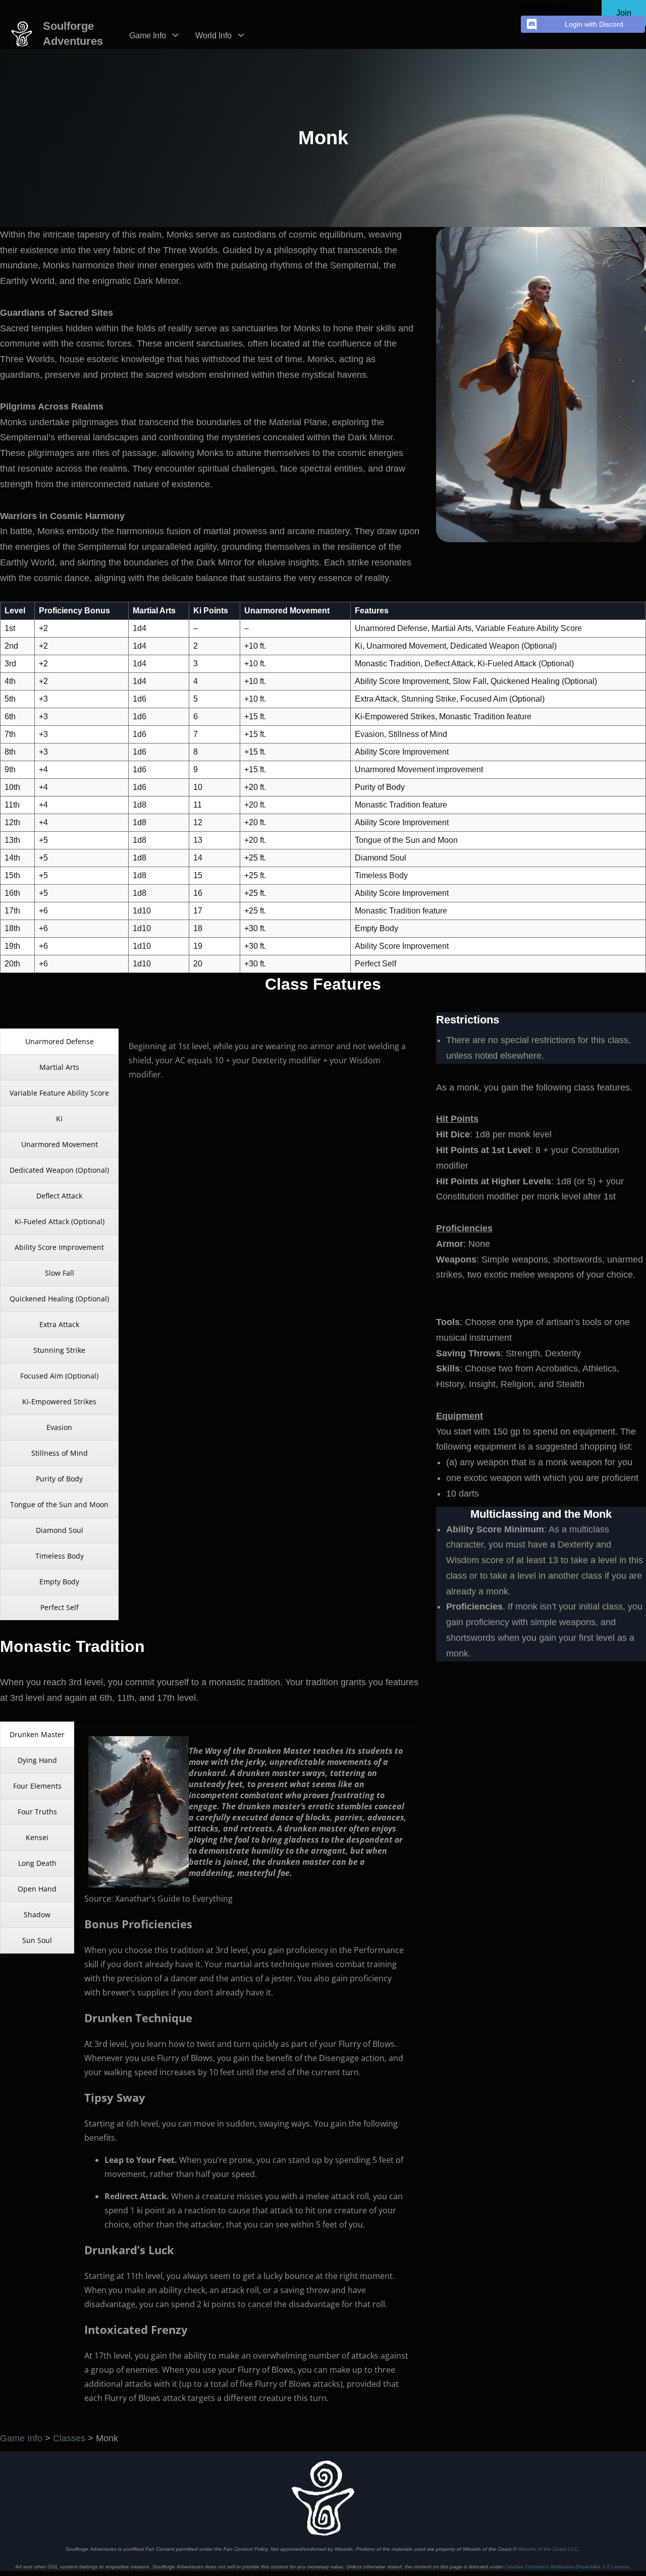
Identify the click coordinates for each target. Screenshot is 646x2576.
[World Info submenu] (241, 35)
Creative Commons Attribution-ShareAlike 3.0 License (567, 2567)
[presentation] (59, 1042)
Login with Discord (594, 24)
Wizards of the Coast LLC (548, 2549)
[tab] (59, 1042)
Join (624, 13)
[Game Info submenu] (175, 35)
